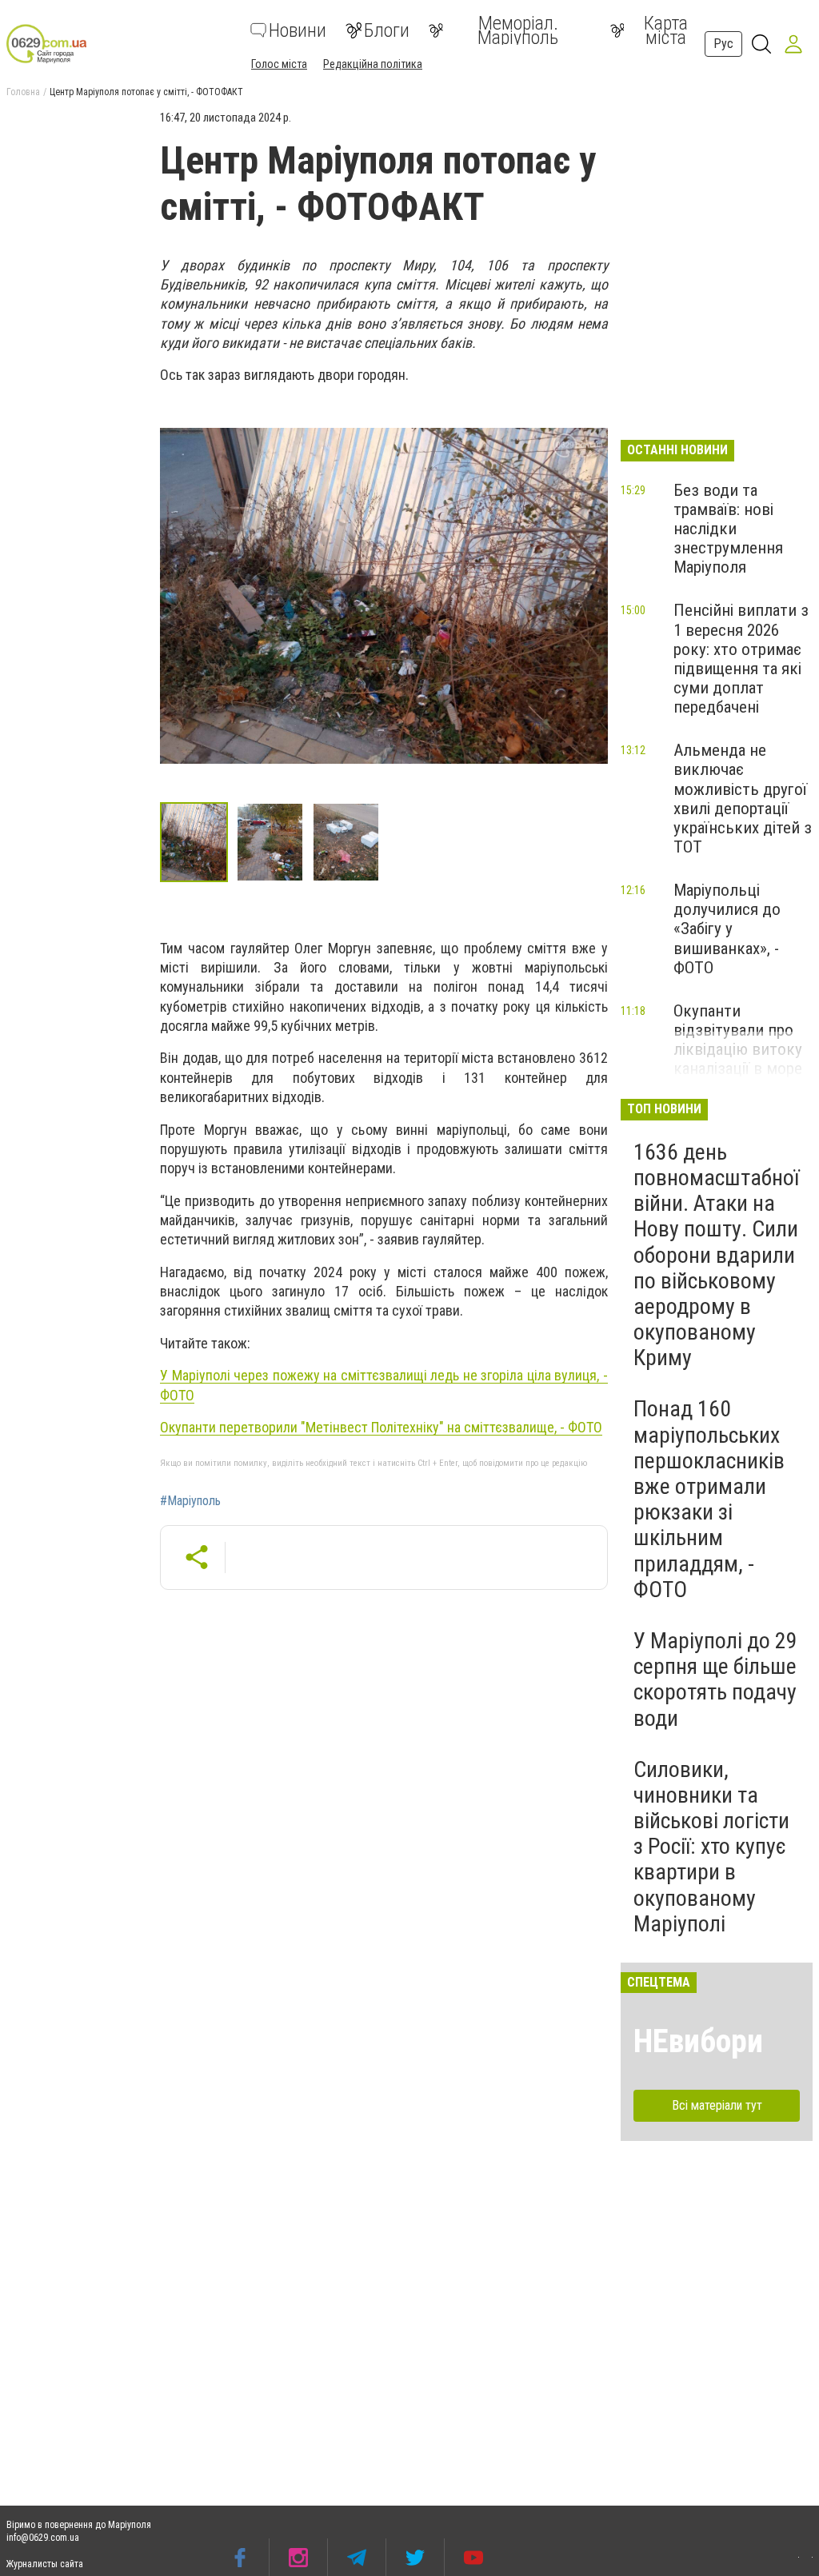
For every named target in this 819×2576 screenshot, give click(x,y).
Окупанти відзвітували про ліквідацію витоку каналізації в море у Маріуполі (738, 1050)
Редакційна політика (373, 64)
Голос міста (279, 64)
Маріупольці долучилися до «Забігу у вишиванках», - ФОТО (727, 929)
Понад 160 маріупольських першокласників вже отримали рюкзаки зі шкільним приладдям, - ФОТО (709, 1499)
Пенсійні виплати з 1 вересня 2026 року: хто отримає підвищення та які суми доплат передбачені (741, 659)
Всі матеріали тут (717, 2105)
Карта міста (666, 30)
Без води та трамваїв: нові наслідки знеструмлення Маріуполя (728, 529)
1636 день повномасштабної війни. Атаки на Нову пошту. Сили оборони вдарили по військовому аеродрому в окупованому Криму (716, 1255)
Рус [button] (723, 44)
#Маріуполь (190, 1501)
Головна (23, 92)
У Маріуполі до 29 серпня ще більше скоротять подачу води (715, 1679)
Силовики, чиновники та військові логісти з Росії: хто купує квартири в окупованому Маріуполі (711, 1847)
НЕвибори (698, 2041)
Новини (298, 30)
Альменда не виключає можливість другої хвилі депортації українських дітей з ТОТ (743, 799)
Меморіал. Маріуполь (518, 30)
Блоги (387, 30)
